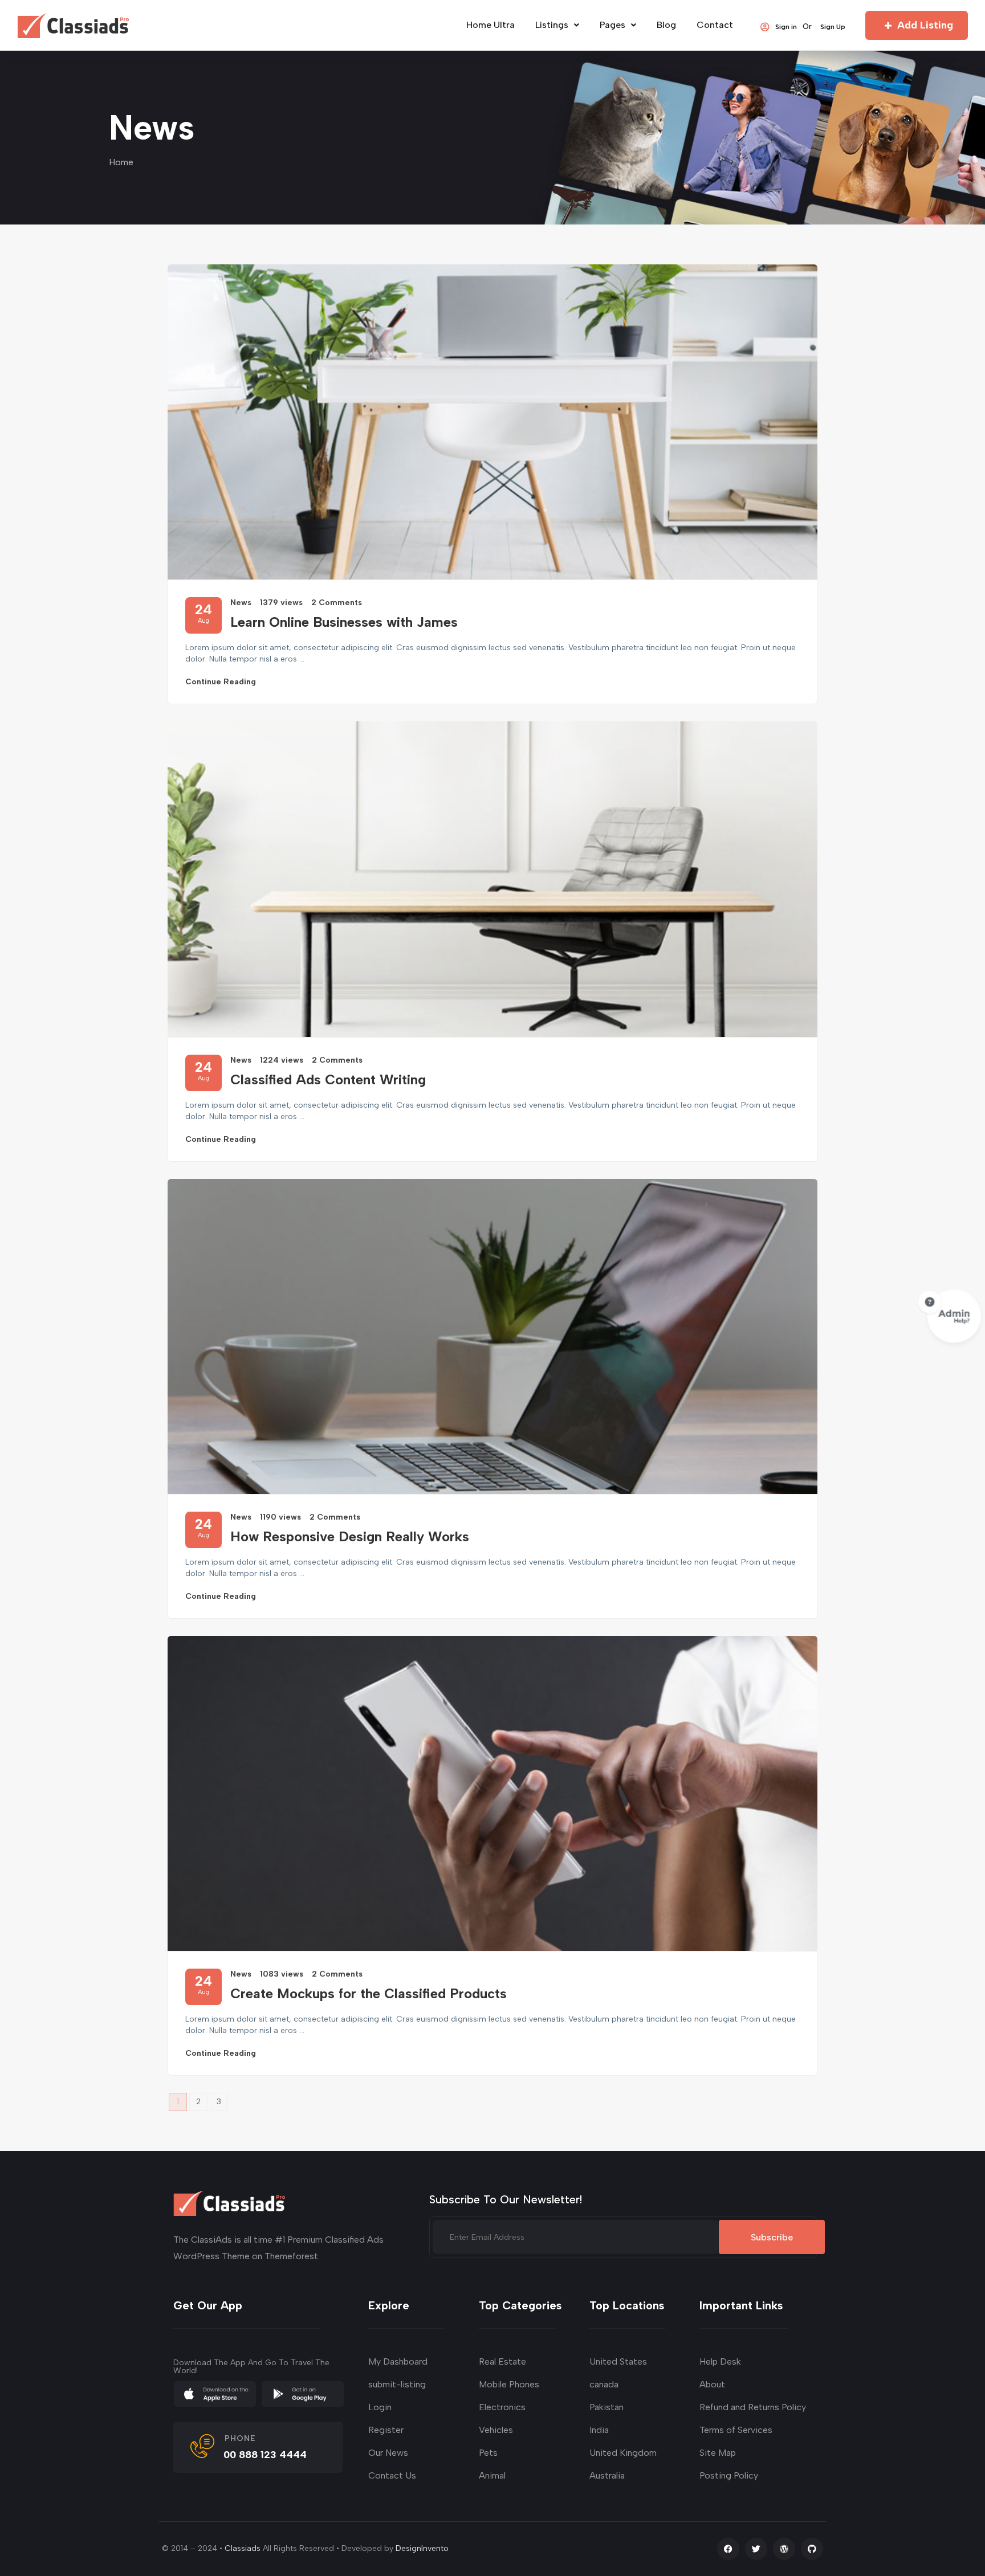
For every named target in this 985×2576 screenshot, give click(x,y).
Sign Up (833, 26)
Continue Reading (221, 682)
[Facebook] (728, 2549)
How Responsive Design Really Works (350, 1536)
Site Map (718, 2453)
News (241, 603)
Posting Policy (729, 2475)
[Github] (812, 2549)
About (712, 2384)
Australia (607, 2475)
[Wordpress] (784, 2549)
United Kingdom (623, 2453)
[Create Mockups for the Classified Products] (492, 1793)
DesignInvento (422, 2548)
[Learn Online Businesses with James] (492, 422)
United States (618, 2361)
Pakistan (607, 2407)
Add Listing (925, 25)
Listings (552, 25)
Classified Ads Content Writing (328, 1079)
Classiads (243, 2548)
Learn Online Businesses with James (344, 622)
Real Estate (502, 2361)
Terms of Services (736, 2430)
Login (380, 2407)
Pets (488, 2453)
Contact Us (392, 2475)
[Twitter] (756, 2549)
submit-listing (397, 2384)
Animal (492, 2475)
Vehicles (496, 2430)
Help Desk (720, 2361)
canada (604, 2384)
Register (386, 2430)
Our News (388, 2453)
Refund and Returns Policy (753, 2407)
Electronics (502, 2407)
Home (121, 162)
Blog (666, 25)
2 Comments (337, 603)
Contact (715, 25)
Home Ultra (491, 25)
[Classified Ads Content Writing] (492, 879)
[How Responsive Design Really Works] (492, 1336)
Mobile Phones (509, 2384)
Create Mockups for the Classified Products (369, 1993)
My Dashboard (398, 2361)
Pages (612, 25)
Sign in (786, 26)
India (599, 2430)
